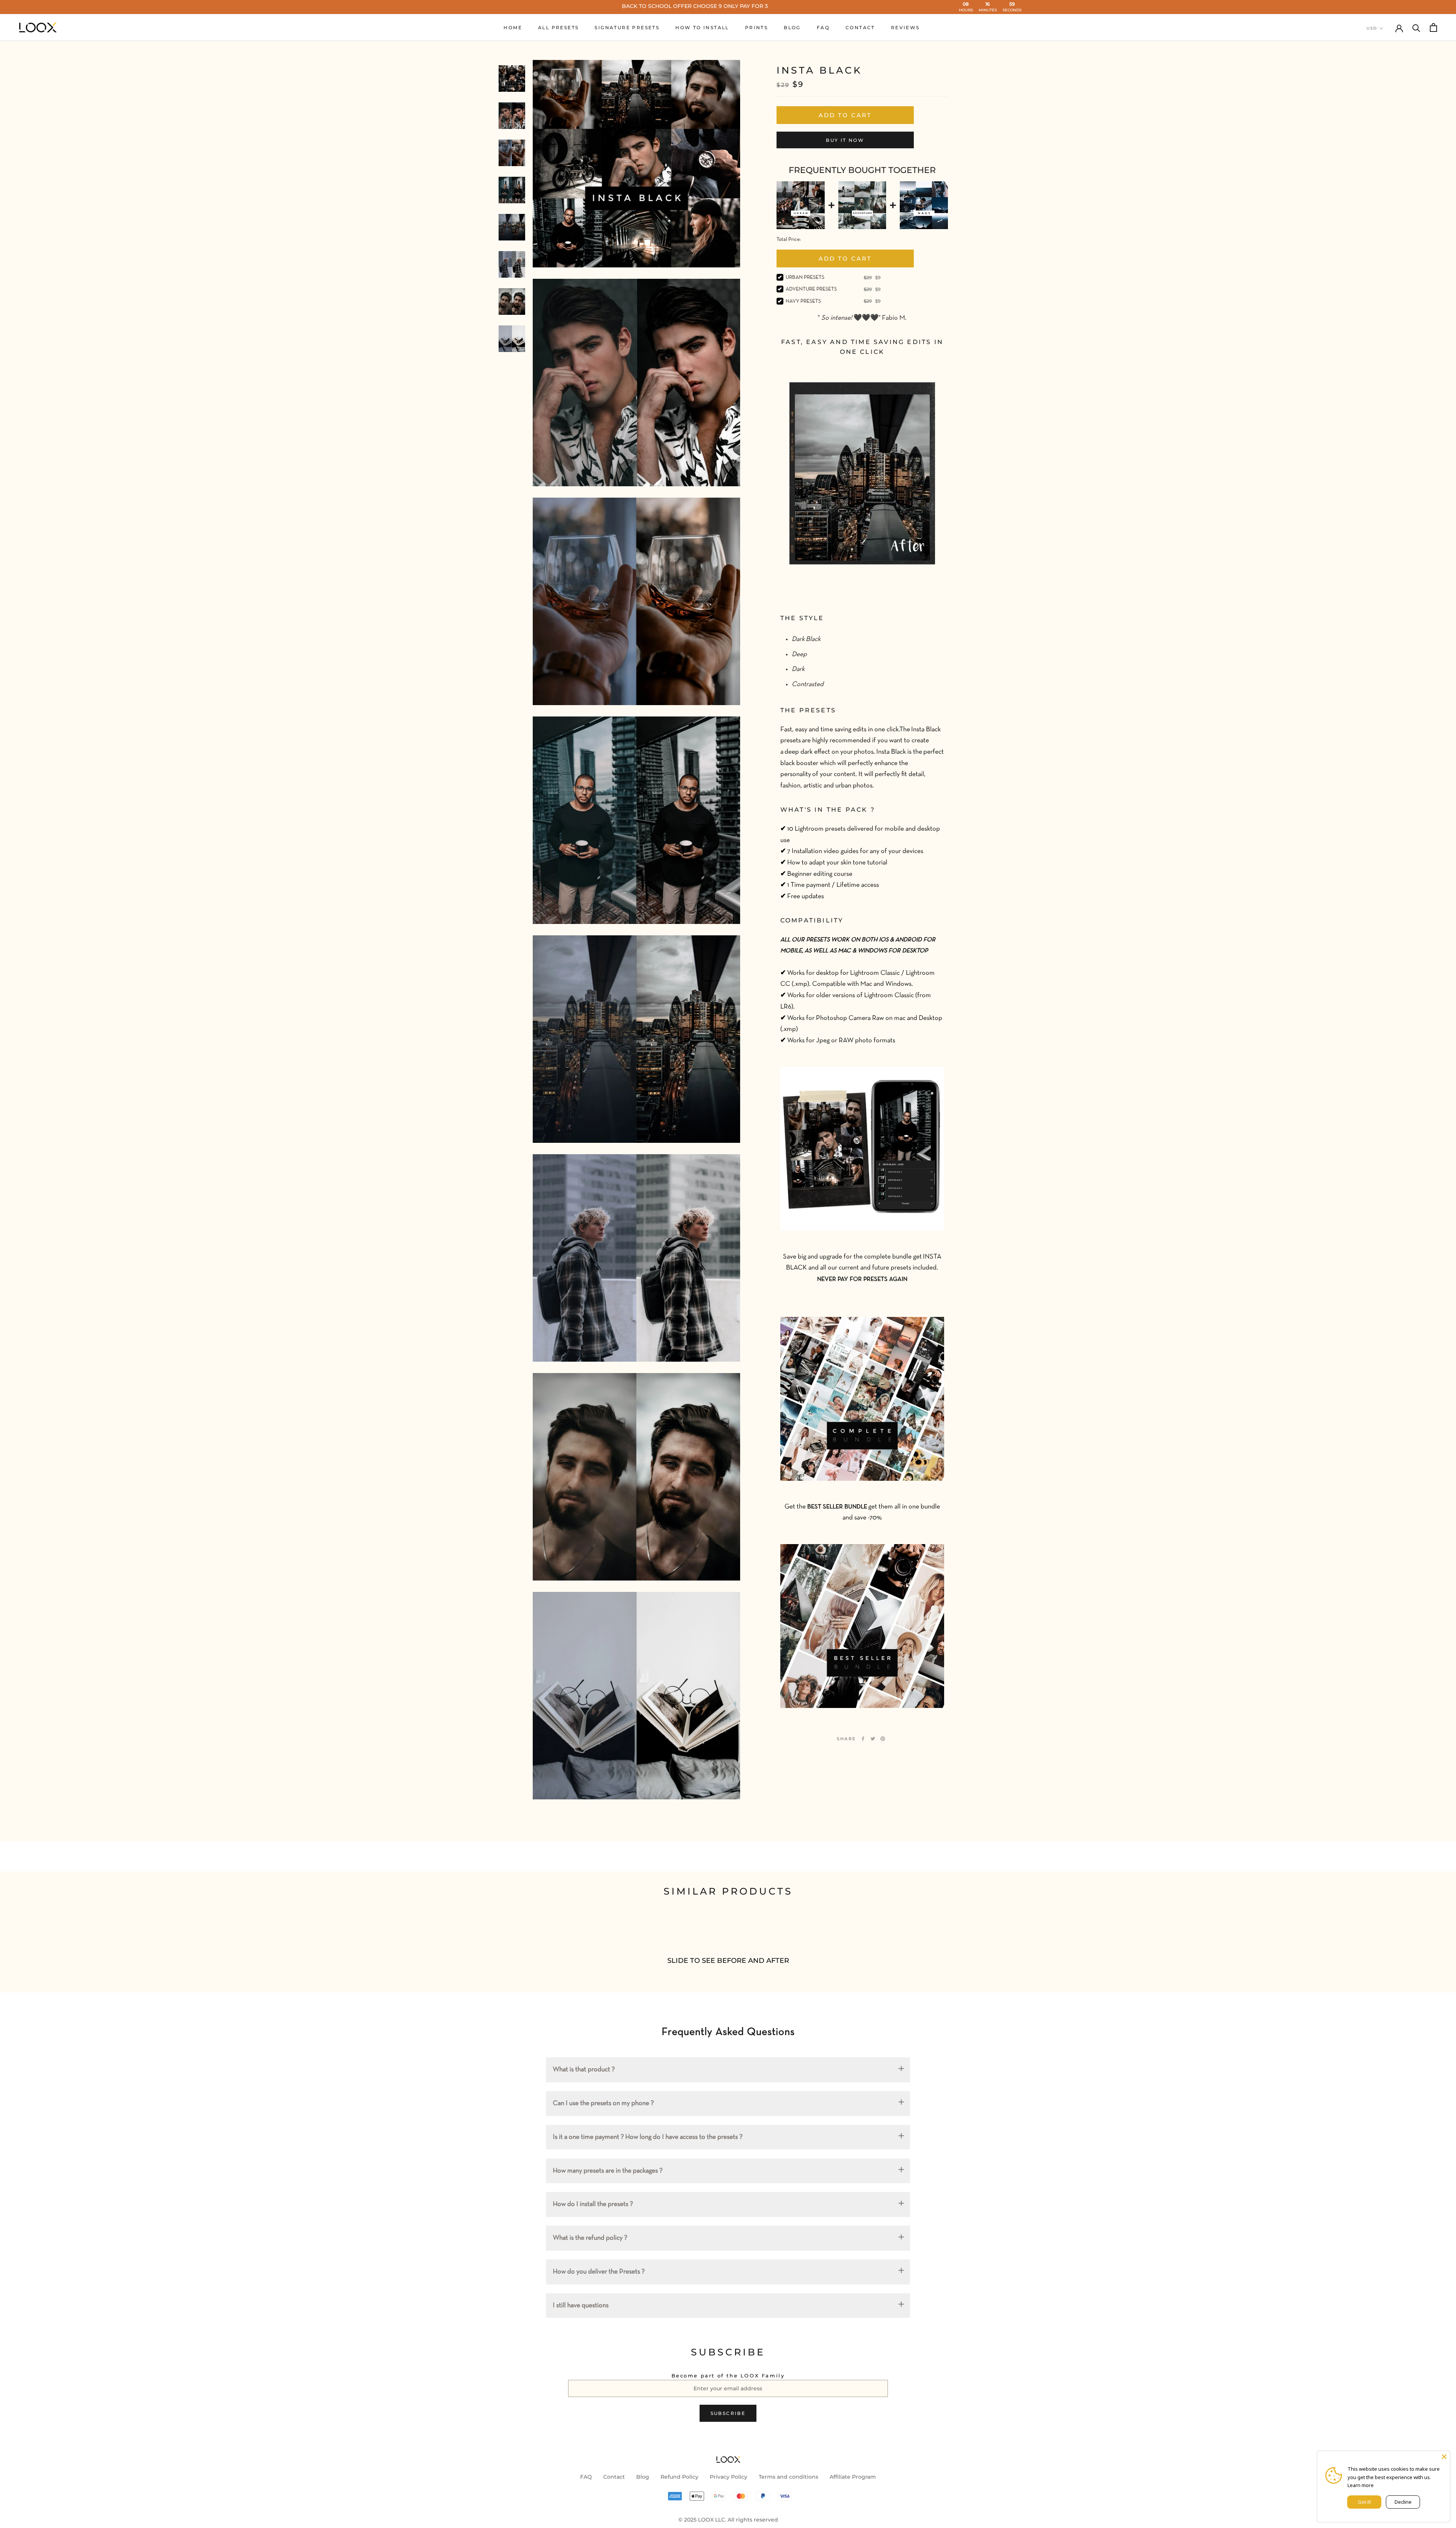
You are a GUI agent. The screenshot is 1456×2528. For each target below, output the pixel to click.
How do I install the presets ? (593, 2204)
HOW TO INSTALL (702, 27)
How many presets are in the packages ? (608, 2171)
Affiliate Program (853, 2477)
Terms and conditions (788, 2477)
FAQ (823, 27)
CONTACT (860, 27)
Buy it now (845, 140)
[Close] (1444, 2457)
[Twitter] (873, 1739)
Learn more (1361, 2485)
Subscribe (728, 2413)
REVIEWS (905, 27)
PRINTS (756, 27)
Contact (614, 2477)
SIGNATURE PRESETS (627, 27)
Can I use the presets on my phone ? (603, 2103)
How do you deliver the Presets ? (599, 2272)
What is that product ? (584, 2070)
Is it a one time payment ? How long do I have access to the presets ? (648, 2137)
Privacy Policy (729, 2477)
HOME (513, 27)
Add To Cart (845, 258)
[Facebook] (863, 1739)
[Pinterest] (883, 1739)
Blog (643, 2477)
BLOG (792, 27)
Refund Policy (679, 2477)
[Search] (1416, 27)
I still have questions (581, 2306)
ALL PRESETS (558, 27)
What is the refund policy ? (590, 2238)
